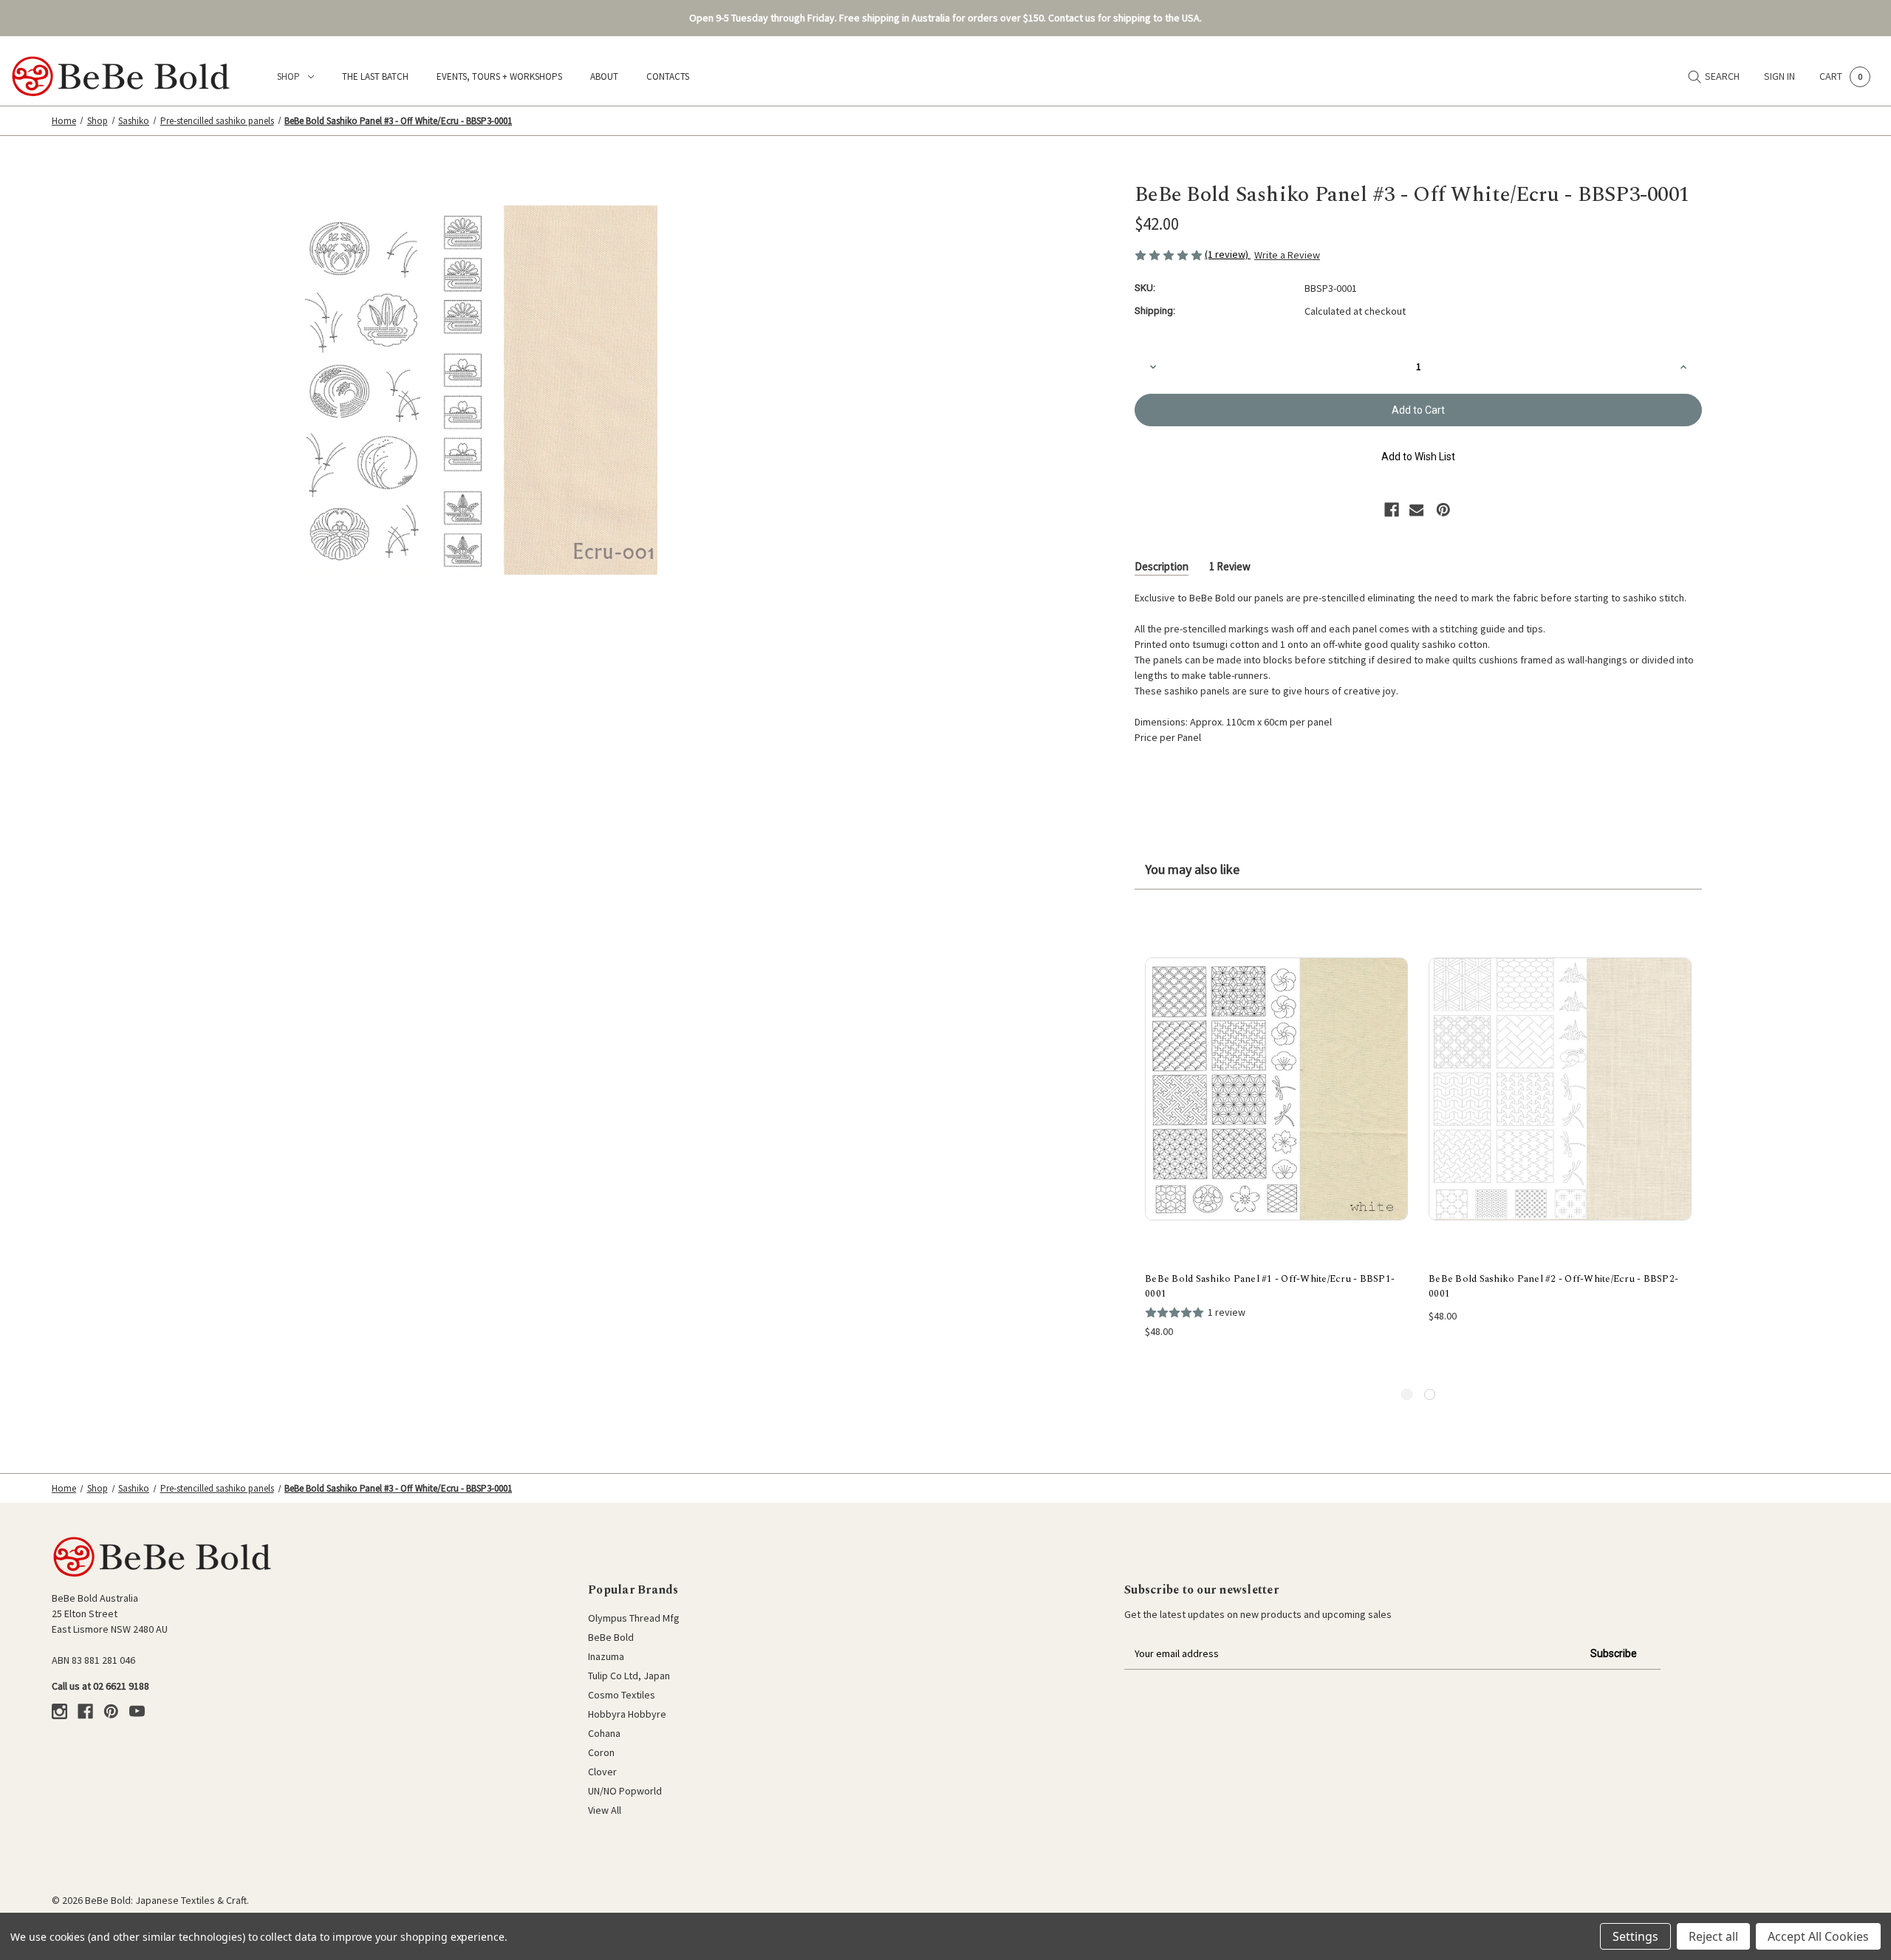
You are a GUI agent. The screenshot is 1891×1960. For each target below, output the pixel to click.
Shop (288, 76)
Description (1162, 566)
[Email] (1417, 510)
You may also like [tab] (1192, 869)
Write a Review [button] (1287, 255)
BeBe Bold (611, 1637)
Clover (602, 1772)
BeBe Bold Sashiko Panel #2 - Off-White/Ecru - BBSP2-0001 (1553, 1287)
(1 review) (1228, 254)
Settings (1635, 1936)
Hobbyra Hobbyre (627, 1714)
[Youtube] (137, 1711)
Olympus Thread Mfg (634, 1618)
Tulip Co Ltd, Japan (629, 1676)
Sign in (1779, 76)
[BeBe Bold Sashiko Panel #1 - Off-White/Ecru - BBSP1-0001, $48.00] (1276, 1089)
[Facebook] (1392, 510)
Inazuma (606, 1656)
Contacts (668, 76)
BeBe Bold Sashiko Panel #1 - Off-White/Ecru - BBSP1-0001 (1270, 1287)
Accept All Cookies (1818, 1936)
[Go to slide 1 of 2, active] (1407, 1394)
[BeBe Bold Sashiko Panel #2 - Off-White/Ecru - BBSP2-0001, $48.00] (1560, 1089)
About (604, 76)
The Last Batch (375, 76)
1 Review (1230, 566)
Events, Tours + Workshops (499, 76)
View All (605, 1810)
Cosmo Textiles (622, 1695)
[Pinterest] (1443, 510)
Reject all (1713, 1936)
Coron (601, 1752)
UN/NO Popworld (625, 1791)
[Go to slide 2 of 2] (1430, 1394)
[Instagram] (59, 1711)
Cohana (604, 1733)
